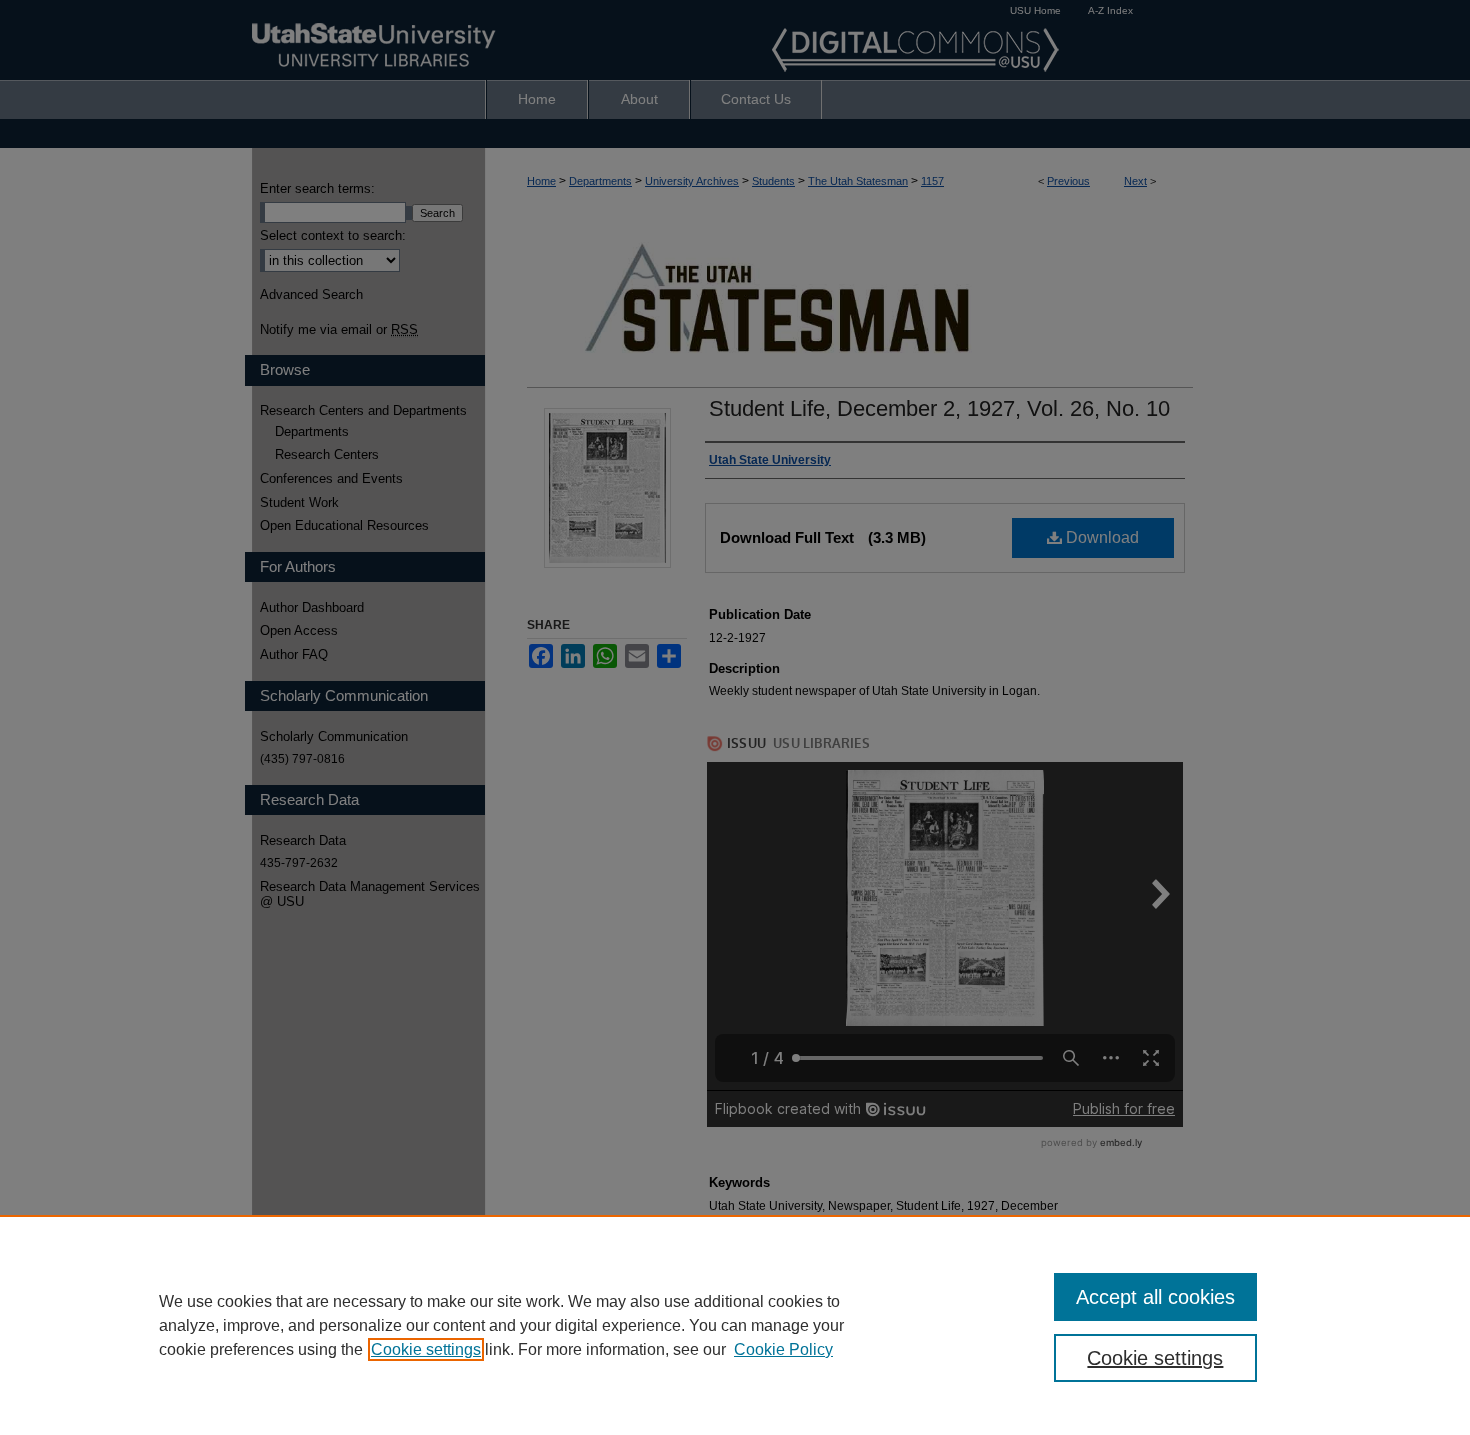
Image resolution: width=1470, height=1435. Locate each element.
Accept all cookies (1155, 1297)
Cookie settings (426, 1349)
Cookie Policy (783, 1349)
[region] (735, 1325)
